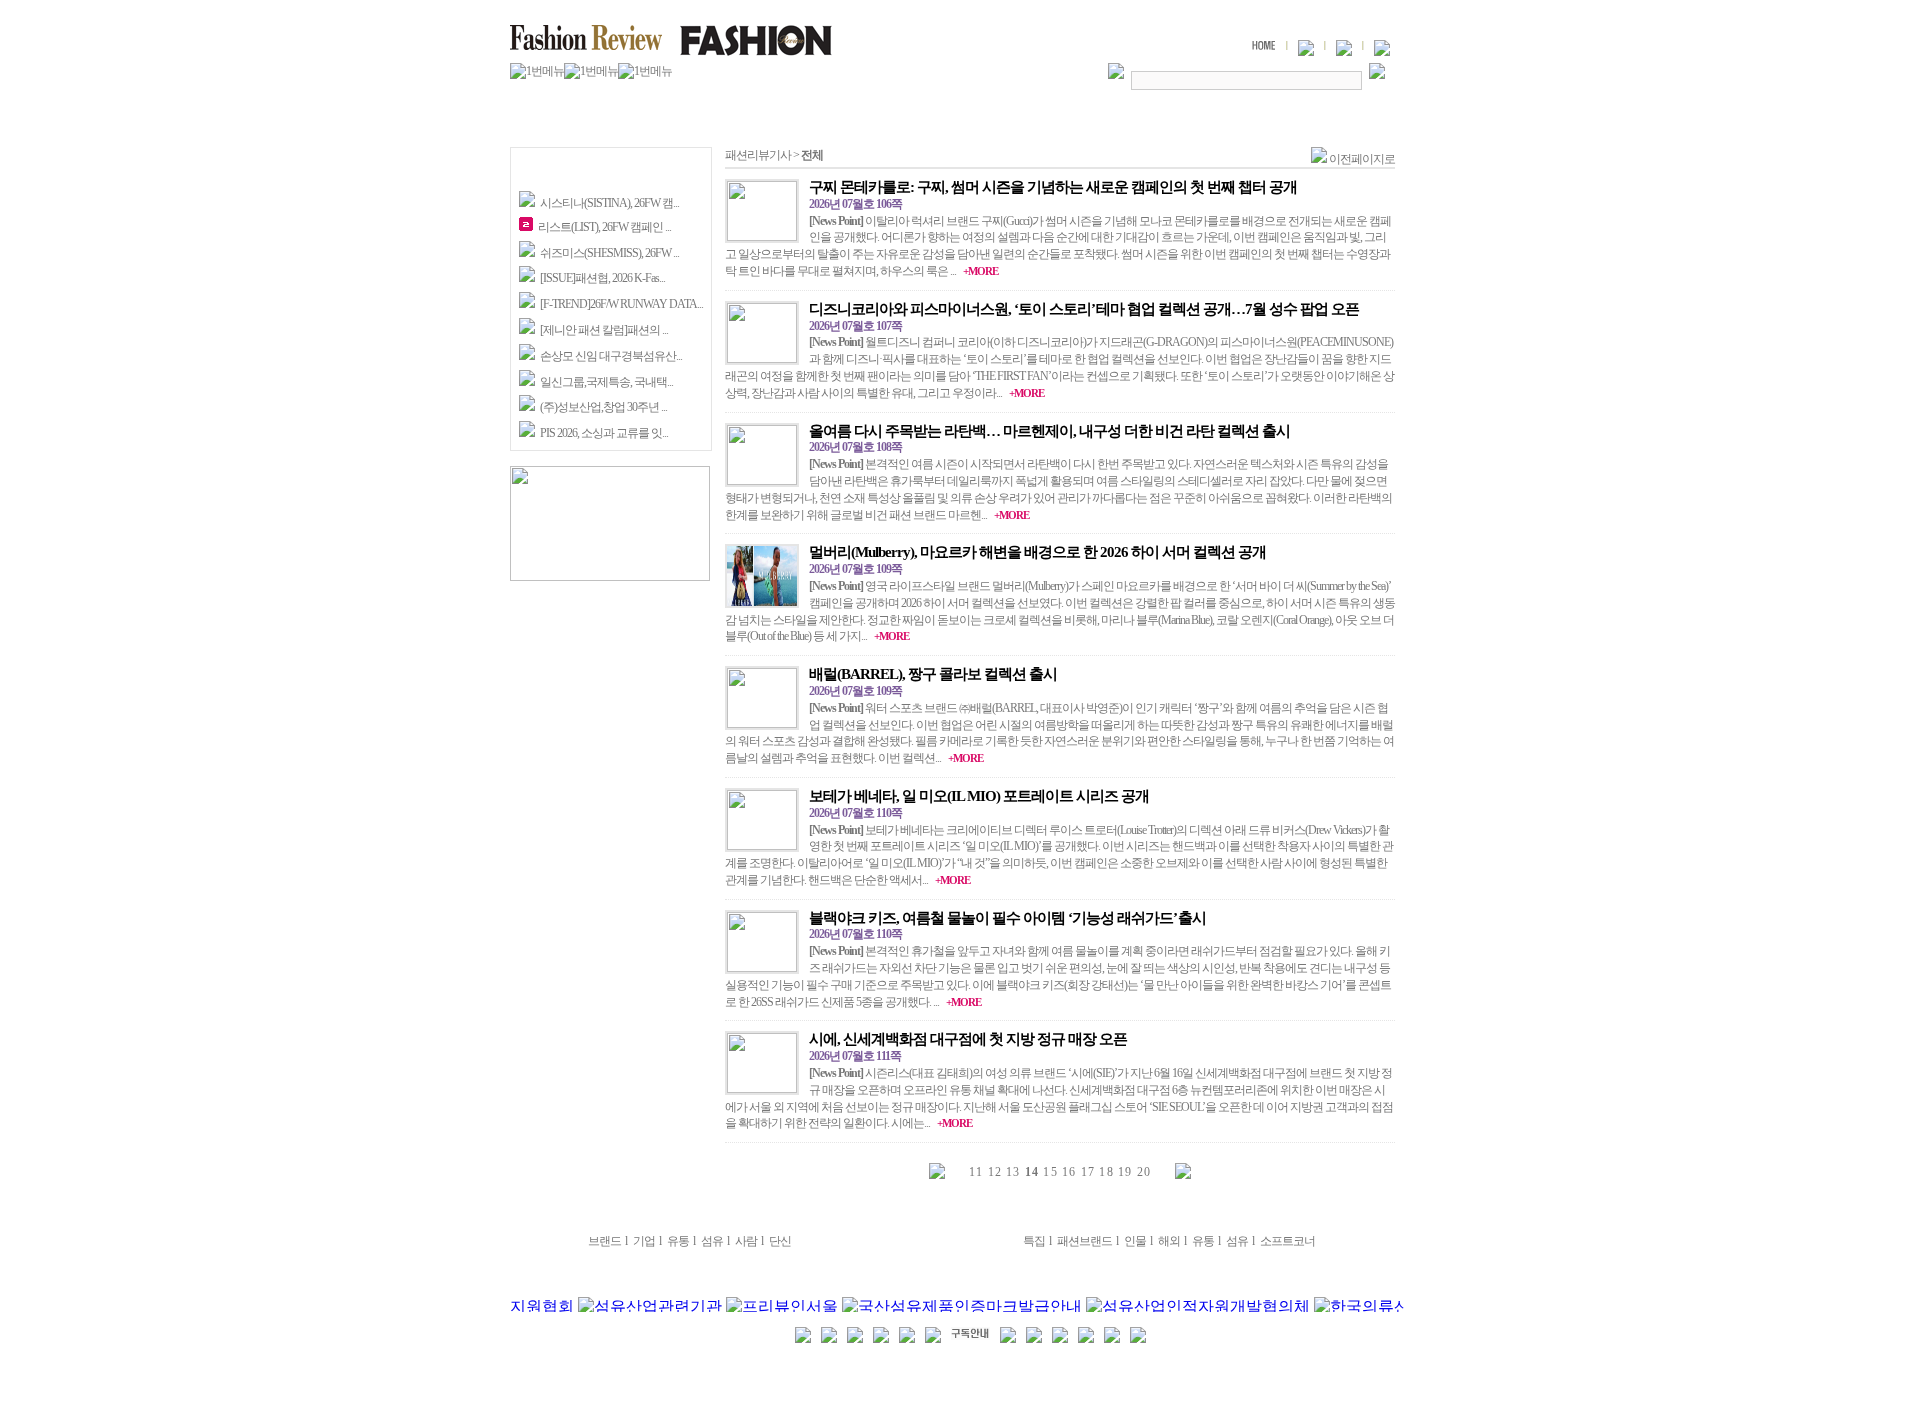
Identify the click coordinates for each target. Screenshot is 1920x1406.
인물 (1135, 1241)
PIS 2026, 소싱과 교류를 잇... (604, 433)
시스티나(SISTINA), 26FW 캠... (609, 203)
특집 (1034, 1241)
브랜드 (604, 1241)
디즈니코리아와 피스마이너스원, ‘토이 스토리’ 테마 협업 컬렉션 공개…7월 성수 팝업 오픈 (1084, 309)
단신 (780, 1241)
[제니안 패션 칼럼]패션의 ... (604, 330)
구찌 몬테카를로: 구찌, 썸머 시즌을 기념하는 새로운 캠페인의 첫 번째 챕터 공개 (1053, 187)
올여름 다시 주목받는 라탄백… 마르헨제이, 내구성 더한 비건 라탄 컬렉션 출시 (1049, 431)
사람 (746, 1241)
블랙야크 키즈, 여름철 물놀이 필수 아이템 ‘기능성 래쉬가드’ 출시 (1007, 918)
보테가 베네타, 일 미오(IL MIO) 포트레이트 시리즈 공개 (979, 796)
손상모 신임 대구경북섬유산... (611, 356)
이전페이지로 (1362, 159)
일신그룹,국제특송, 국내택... (606, 382)
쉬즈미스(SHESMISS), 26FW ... (609, 253)
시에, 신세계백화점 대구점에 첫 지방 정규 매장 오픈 (968, 1039)
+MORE (980, 271)
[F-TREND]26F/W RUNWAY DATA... (621, 304)
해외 (1169, 1241)
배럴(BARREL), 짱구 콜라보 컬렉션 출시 (933, 674)
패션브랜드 (1084, 1241)
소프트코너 (1287, 1241)
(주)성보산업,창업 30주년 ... (603, 407)
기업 (644, 1241)
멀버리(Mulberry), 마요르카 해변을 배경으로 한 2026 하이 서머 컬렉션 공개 (1037, 552)
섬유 (712, 1241)
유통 (678, 1241)
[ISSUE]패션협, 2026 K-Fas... (602, 278)
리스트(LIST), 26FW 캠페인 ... (604, 227)
